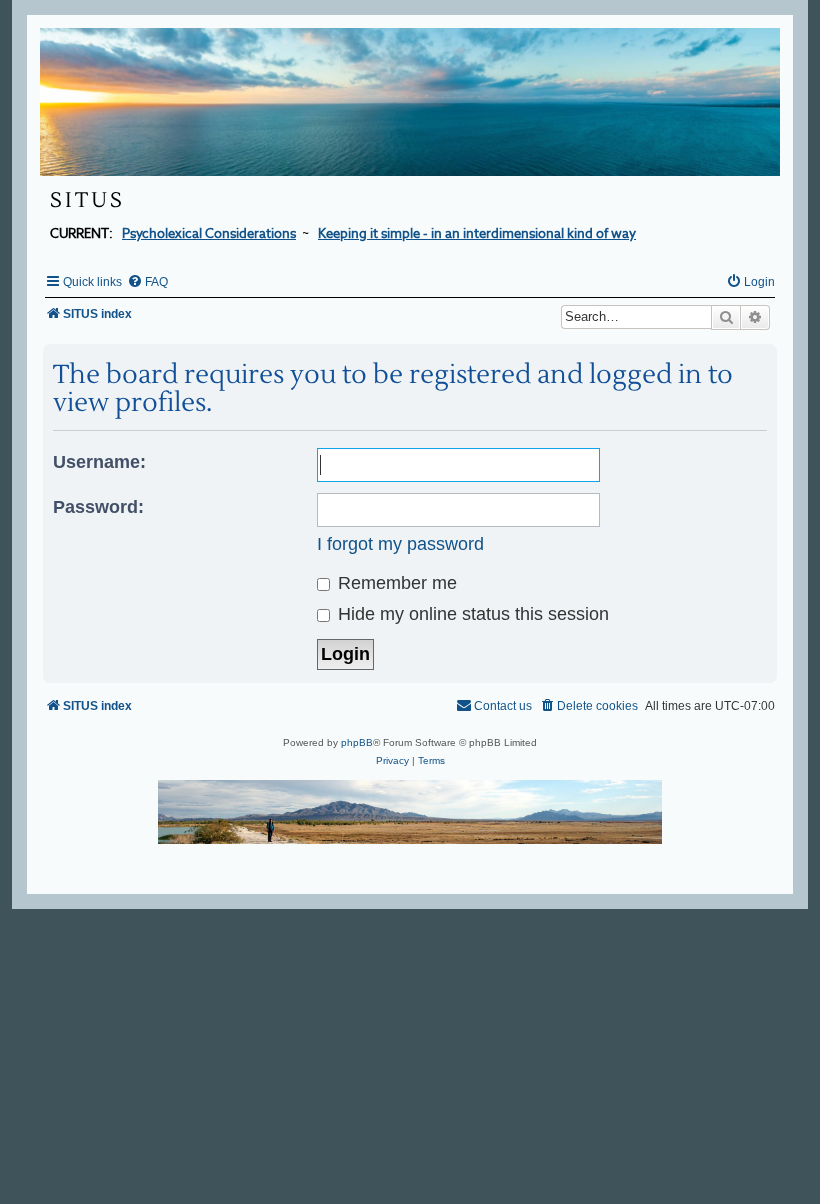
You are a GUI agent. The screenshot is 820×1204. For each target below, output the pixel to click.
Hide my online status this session (471, 614)
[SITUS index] (410, 102)
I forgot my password (400, 544)
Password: (98, 507)
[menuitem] (147, 282)
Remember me (395, 583)
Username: (99, 462)
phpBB (357, 742)
